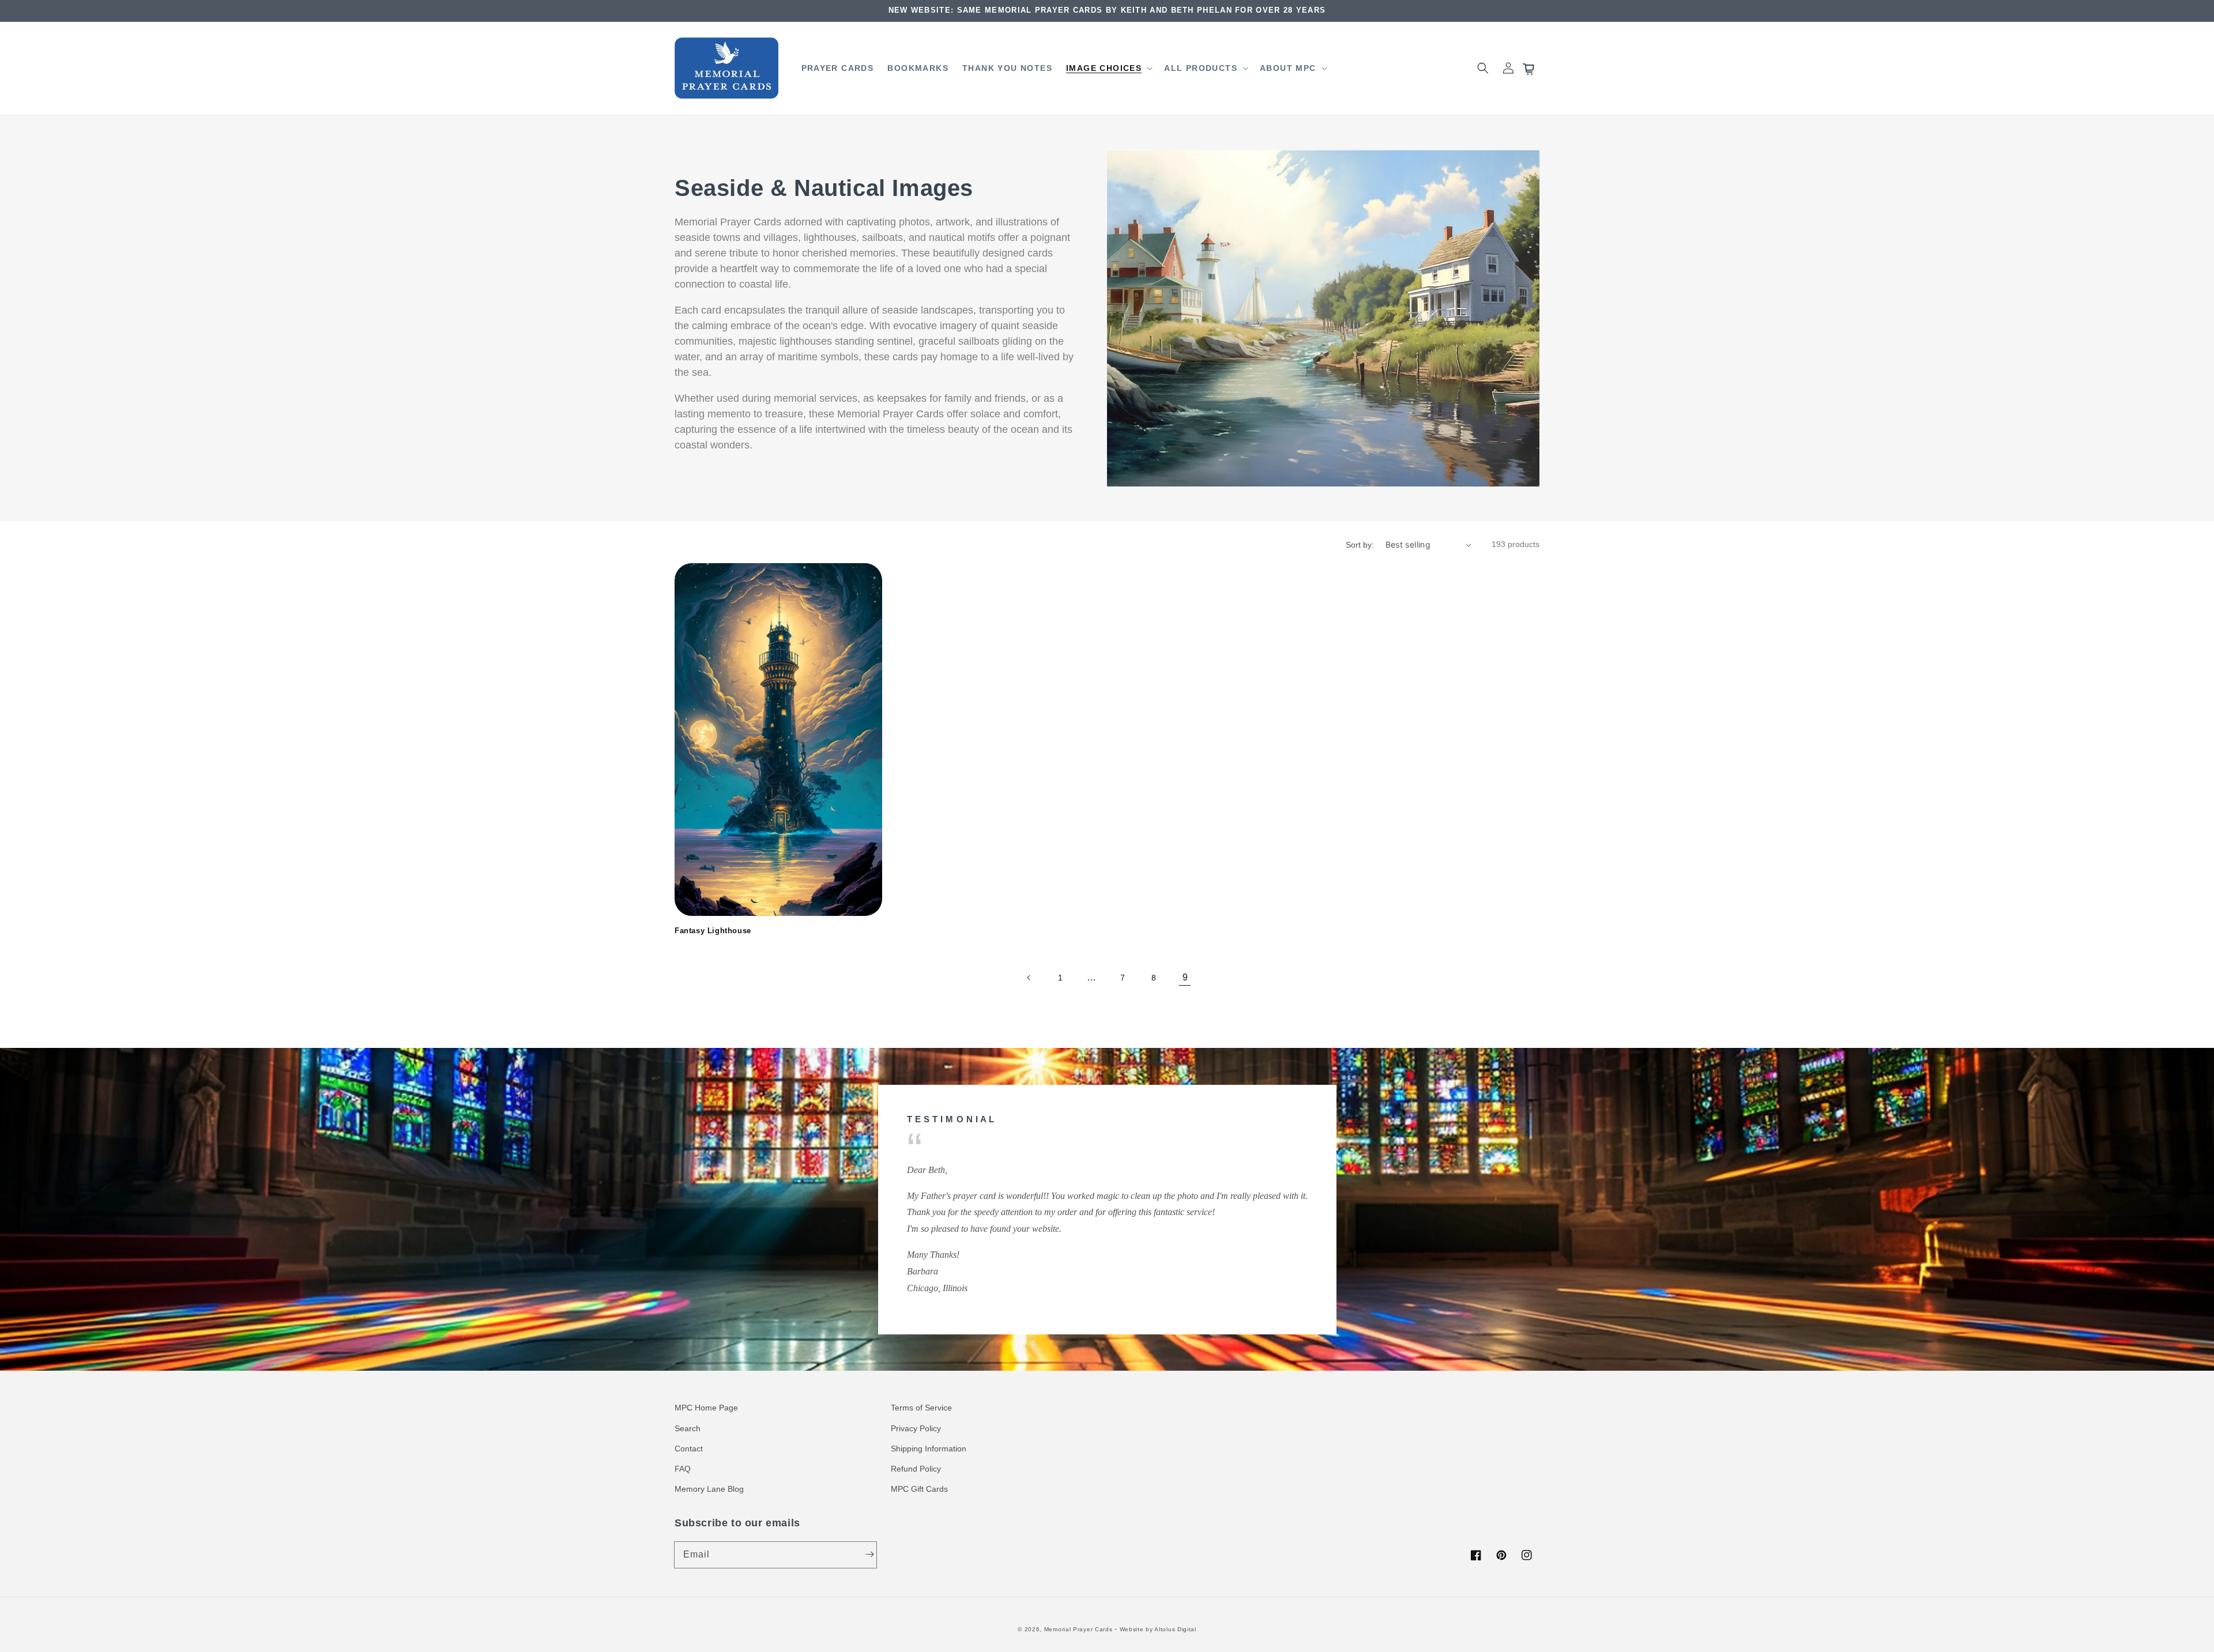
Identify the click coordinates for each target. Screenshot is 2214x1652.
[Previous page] (1029, 978)
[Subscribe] (869, 1555)
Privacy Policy (916, 1428)
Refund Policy (916, 1469)
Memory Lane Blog (709, 1489)
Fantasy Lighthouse (713, 931)
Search (688, 1428)
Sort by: (1360, 545)
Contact (689, 1449)
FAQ (683, 1469)
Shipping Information (929, 1449)
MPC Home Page (706, 1408)
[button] (1108, 68)
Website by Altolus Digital (1158, 1629)
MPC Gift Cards (919, 1489)
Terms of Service (921, 1408)
